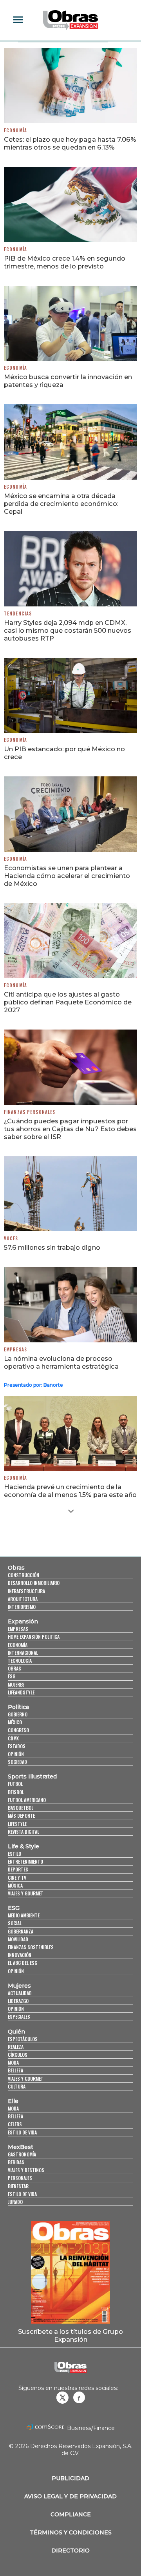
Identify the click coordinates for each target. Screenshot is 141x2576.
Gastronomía (22, 2154)
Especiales (19, 2016)
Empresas (15, 1349)
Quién (16, 2032)
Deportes (18, 1869)
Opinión (16, 1754)
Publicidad (70, 2478)
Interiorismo (22, 1607)
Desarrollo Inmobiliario (34, 1583)
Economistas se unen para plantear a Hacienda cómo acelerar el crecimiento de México (67, 876)
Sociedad (17, 1762)
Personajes (20, 2178)
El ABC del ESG (23, 1963)
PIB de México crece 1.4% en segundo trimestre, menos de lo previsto (65, 262)
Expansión (23, 1621)
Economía (15, 130)
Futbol (15, 1784)
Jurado (15, 2202)
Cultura (17, 2086)
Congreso (18, 1730)
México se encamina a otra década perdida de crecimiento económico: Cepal (61, 504)
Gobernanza (21, 1931)
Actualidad (20, 1993)
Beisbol (16, 1792)
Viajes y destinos (26, 2170)
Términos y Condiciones (71, 2532)
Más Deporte (21, 1816)
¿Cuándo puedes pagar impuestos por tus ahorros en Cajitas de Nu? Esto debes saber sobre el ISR (70, 1129)
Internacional (23, 1653)
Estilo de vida (22, 2132)
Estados (17, 1746)
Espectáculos (23, 2039)
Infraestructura (26, 1591)
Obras (16, 1568)
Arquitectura (23, 1599)
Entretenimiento (25, 1861)
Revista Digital (23, 1832)
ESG (12, 1676)
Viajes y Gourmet (26, 1893)
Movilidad (18, 1939)
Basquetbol (21, 1808)
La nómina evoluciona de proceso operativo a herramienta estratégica (61, 1362)
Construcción (23, 1575)
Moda (13, 2062)
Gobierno (18, 1714)
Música (15, 1885)
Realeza (16, 2047)
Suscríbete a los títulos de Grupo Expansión (70, 2335)
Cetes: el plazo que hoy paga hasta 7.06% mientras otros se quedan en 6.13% (70, 143)
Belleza (15, 2070)
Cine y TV (17, 1878)
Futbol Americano (27, 1800)
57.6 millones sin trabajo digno (52, 1247)
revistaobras (62, 2397)
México (15, 1722)
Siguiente (71, 1511)
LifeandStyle (21, 1692)
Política (18, 1707)
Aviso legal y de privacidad (70, 2496)
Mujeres (16, 1684)
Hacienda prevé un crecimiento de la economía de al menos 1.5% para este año (70, 1491)
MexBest (21, 2147)
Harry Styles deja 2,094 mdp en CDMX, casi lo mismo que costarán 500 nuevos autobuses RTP (68, 630)
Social (15, 1923)
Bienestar (18, 2186)
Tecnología (20, 1660)
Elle (13, 2101)
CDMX (13, 1738)
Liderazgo (18, 2001)
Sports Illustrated (32, 1776)
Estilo (14, 1854)
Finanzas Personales (30, 1112)
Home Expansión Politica (34, 1637)
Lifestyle (17, 1824)
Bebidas (16, 2162)
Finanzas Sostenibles (31, 1947)
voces (11, 1238)
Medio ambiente (24, 1915)
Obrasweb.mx (79, 2397)
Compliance (71, 2514)
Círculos (18, 2055)
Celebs (15, 2124)
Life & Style (23, 1846)
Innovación (20, 1955)
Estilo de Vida (22, 2194)
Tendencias (18, 613)
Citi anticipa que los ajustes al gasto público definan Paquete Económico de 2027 (68, 1002)
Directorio (70, 2550)
